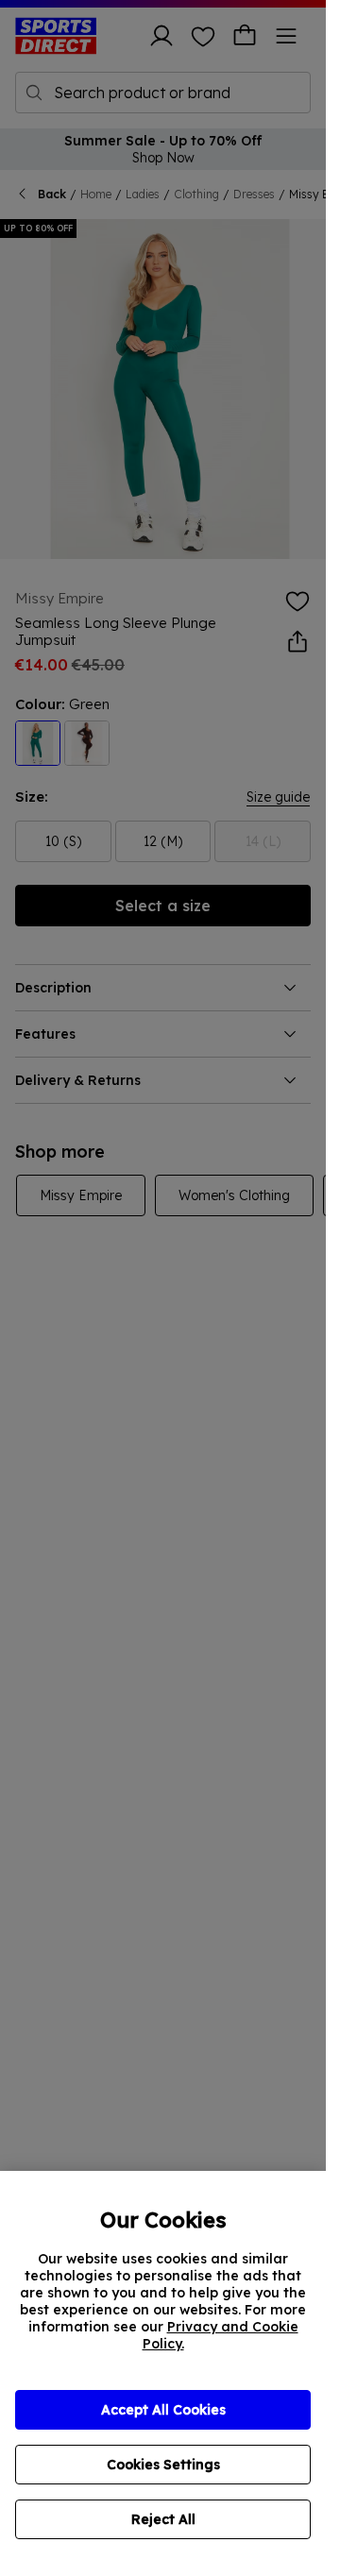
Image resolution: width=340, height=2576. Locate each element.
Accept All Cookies (163, 2410)
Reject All (163, 2519)
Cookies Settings (163, 2465)
